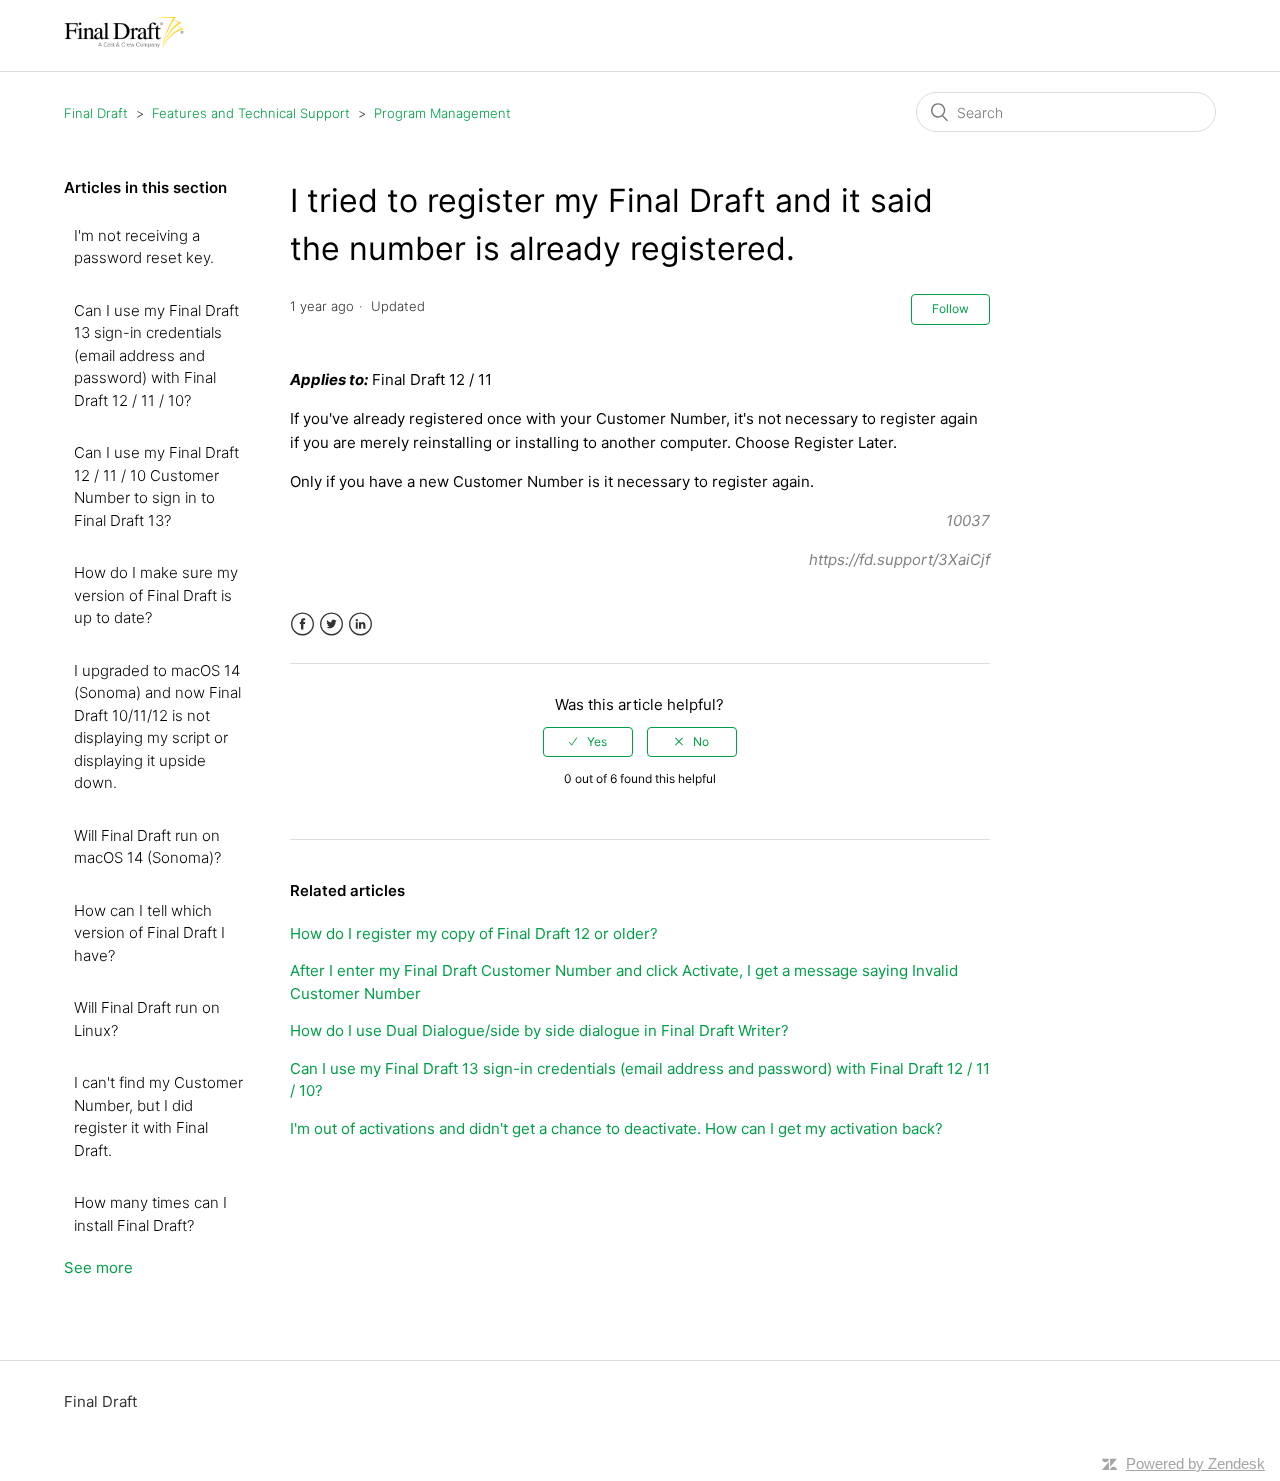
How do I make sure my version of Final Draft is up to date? (156, 595)
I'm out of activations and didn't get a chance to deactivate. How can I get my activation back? (616, 1128)
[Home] (124, 45)
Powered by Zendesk (1195, 1463)
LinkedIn (360, 624)
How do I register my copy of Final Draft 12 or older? (474, 933)
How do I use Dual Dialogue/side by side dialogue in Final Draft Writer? (539, 1030)
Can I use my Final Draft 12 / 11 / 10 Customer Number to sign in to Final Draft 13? (156, 486)
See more (98, 1267)
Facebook (302, 624)
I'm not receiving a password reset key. (144, 247)
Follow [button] (950, 308)
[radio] (588, 742)
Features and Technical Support (251, 113)
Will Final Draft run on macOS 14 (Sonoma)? (147, 847)
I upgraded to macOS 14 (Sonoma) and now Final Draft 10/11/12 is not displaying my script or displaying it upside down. (157, 727)
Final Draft (96, 113)
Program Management (442, 113)
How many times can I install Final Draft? (150, 1214)
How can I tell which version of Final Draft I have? (149, 933)
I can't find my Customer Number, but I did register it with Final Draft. (158, 1116)
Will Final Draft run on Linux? (147, 1019)
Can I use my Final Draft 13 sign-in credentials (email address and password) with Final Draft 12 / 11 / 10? (156, 355)
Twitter (331, 624)
